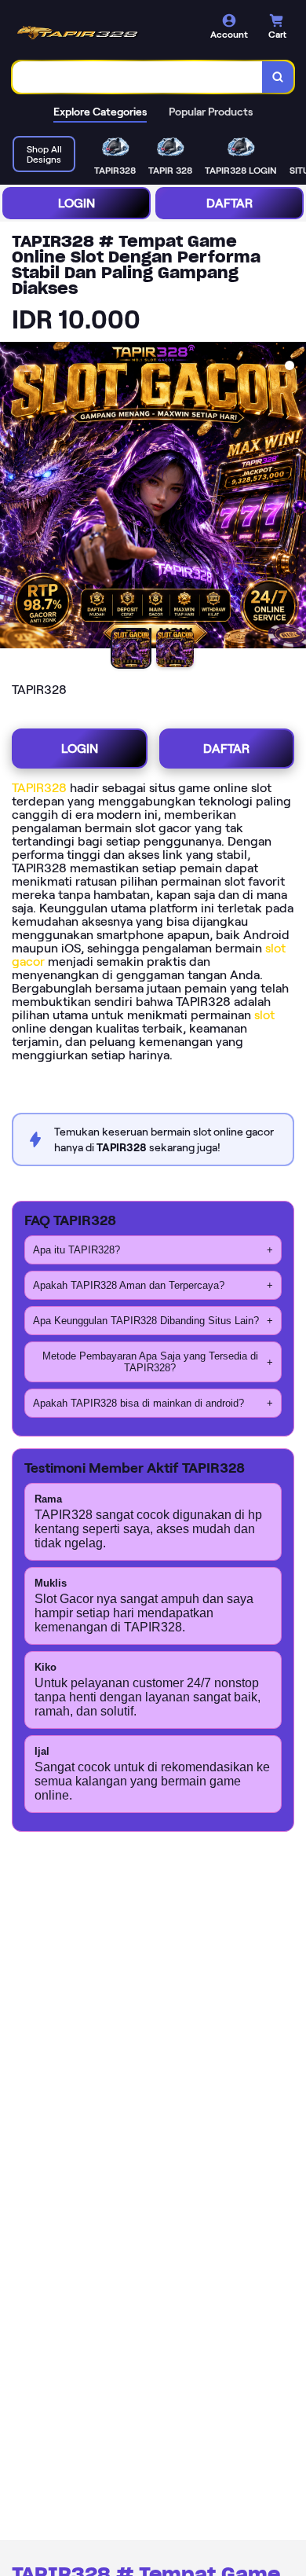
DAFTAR (229, 203)
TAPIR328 (39, 788)
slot (264, 1015)
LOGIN (76, 203)
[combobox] (138, 77)
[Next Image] (293, 497)
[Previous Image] (13, 497)
